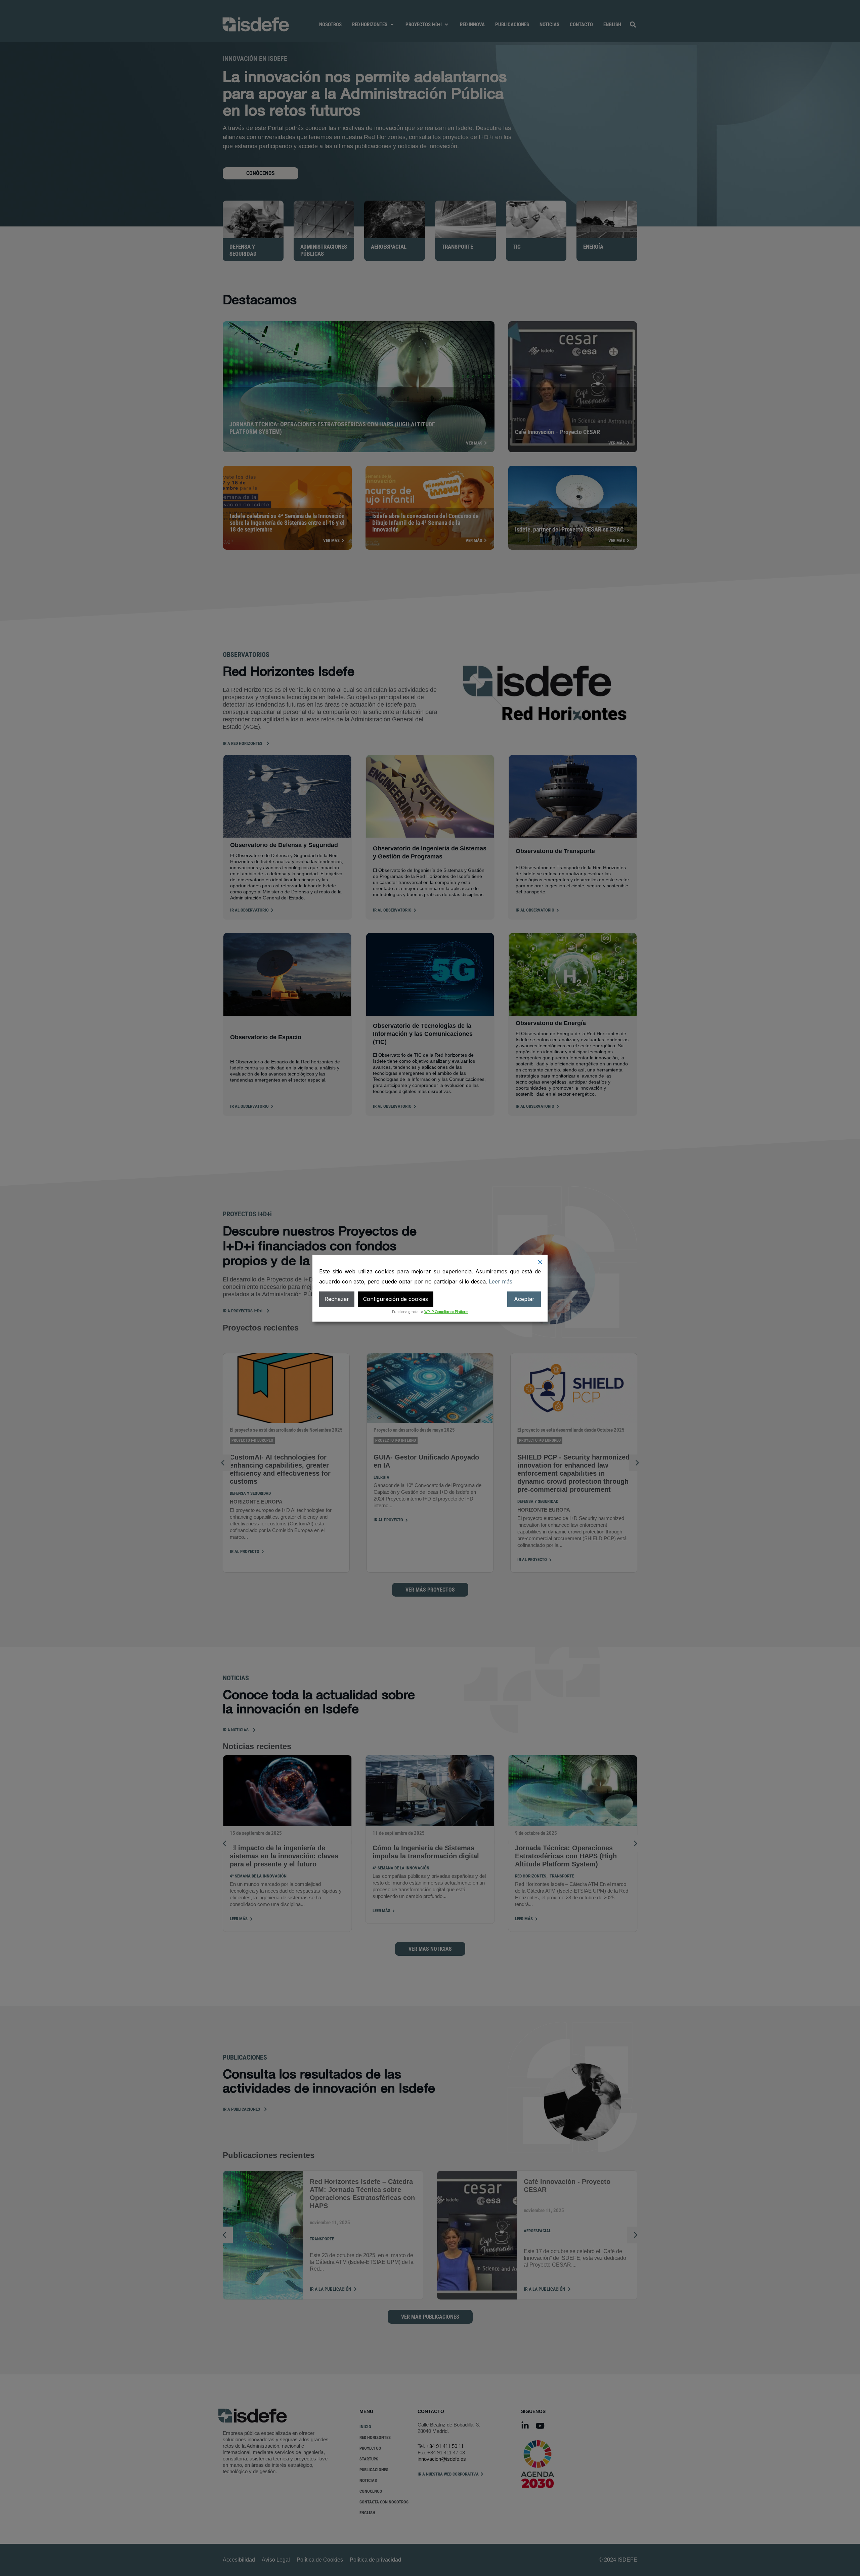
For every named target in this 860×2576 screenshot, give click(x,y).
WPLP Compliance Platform (446, 1311)
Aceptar (524, 1299)
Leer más (501, 1281)
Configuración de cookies (396, 1299)
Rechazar (337, 1299)
